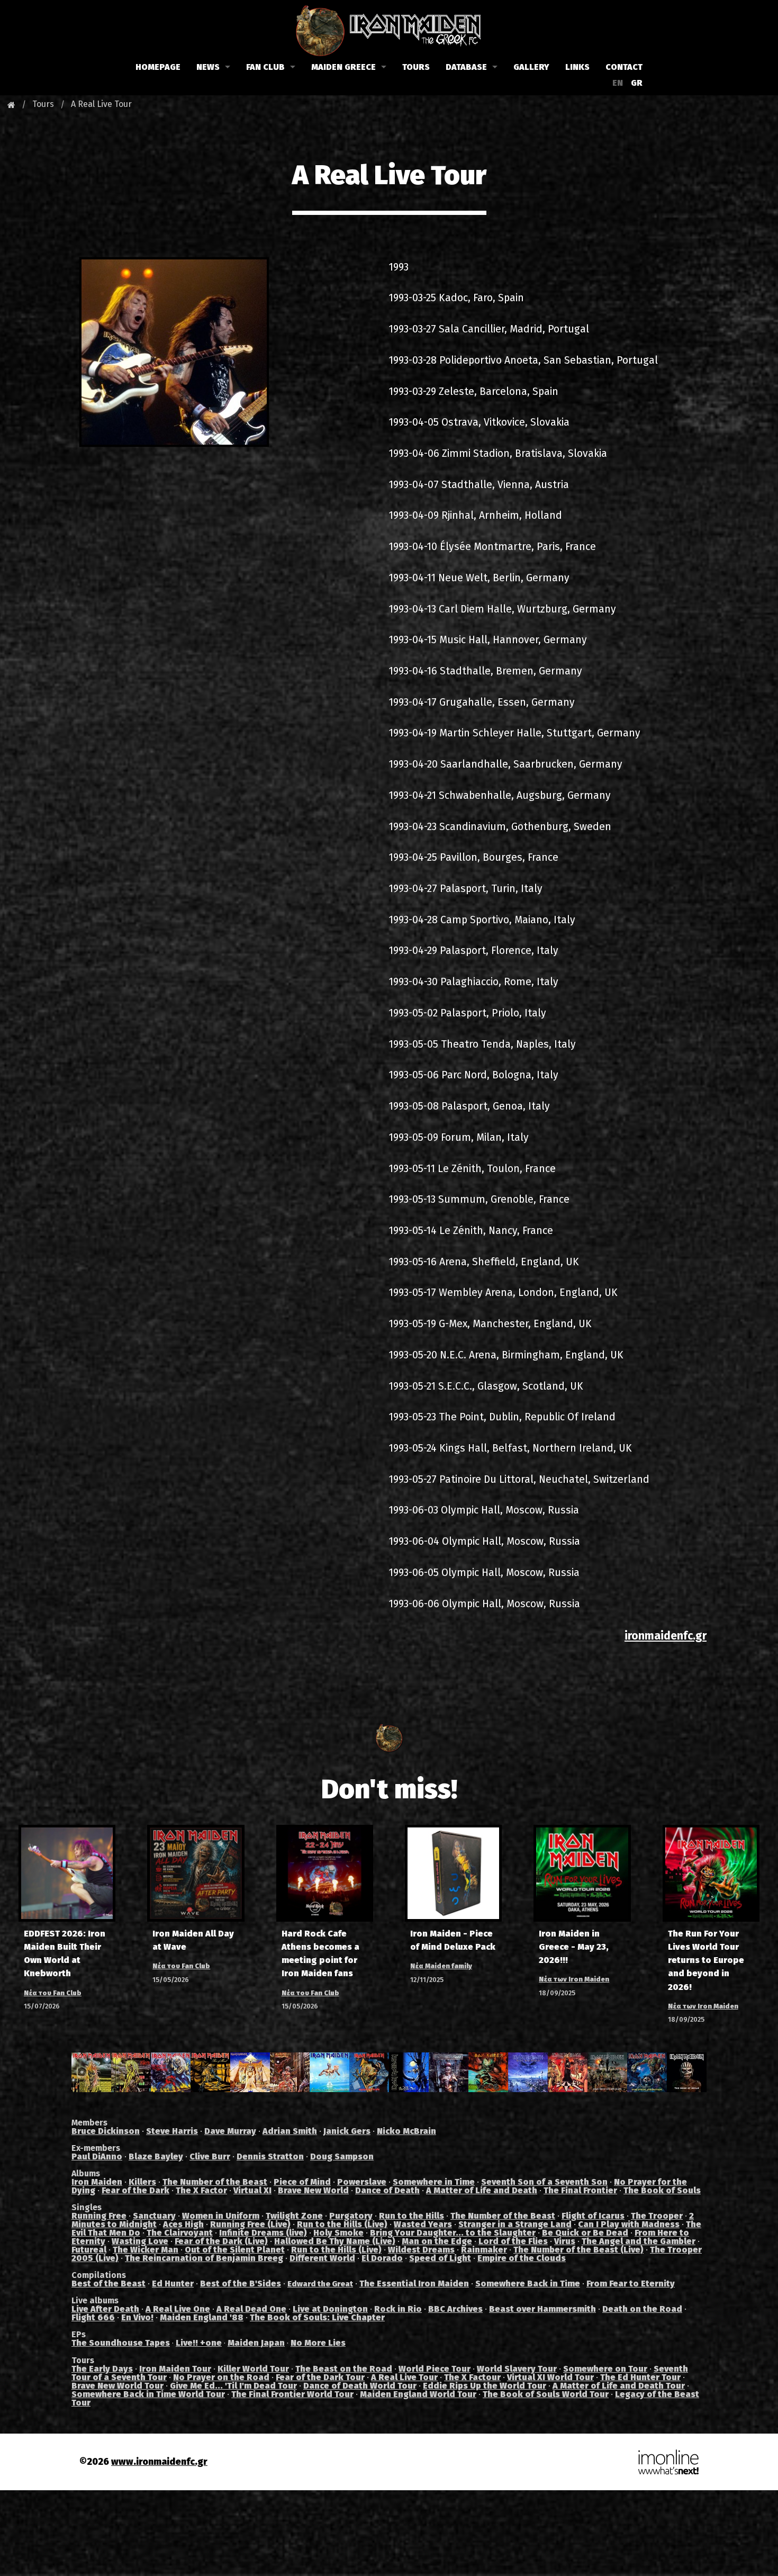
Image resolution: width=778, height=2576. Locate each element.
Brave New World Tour (117, 2386)
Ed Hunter (173, 2284)
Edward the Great (320, 2284)
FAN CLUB (265, 67)
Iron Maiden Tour (175, 2369)
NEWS (208, 67)
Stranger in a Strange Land (515, 2224)
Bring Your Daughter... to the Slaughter (453, 2233)
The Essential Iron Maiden (414, 2284)
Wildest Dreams (421, 2250)
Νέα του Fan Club (53, 1993)
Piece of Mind (302, 2182)
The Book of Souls (662, 2190)
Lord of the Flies (513, 2241)
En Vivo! (137, 2317)
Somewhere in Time (434, 2182)
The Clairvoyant (180, 2233)
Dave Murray (230, 2131)
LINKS (577, 67)
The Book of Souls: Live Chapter (317, 2317)
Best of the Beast (108, 2284)
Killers (142, 2182)
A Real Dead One (251, 2309)
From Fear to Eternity (631, 2284)
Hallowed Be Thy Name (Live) (335, 2241)
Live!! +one (199, 2343)
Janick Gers (347, 2131)
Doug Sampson (342, 2156)
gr (637, 83)
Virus (565, 2241)
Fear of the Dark (135, 2190)
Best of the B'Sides (241, 2284)
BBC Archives (455, 2309)
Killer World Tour (253, 2369)
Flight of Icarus (593, 2216)
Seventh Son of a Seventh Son (544, 2182)
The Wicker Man (146, 2250)
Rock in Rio (398, 2309)
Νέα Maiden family (441, 1966)
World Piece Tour (435, 2369)
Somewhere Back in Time (528, 2284)
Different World (322, 2258)
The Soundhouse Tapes (121, 2343)
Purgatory (351, 2216)
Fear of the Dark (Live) (221, 2241)
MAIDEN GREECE (343, 67)
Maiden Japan (256, 2343)
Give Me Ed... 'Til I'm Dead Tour (233, 2386)
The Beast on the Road (344, 2369)
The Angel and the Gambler (639, 2241)
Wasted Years (423, 2224)
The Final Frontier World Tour (292, 2394)
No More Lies (318, 2343)
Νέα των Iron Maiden (574, 1979)
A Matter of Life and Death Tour (619, 2386)
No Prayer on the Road (221, 2377)
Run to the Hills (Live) (342, 2224)
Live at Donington (330, 2309)
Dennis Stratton (270, 2156)
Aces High (183, 2224)
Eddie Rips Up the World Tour (485, 2386)
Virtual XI (252, 2190)
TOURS (416, 67)
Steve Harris (172, 2131)
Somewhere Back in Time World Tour (148, 2394)
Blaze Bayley (156, 2156)
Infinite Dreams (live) (263, 2233)
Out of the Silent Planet (235, 2250)
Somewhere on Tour (605, 2369)
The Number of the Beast (215, 2182)
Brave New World (313, 2190)
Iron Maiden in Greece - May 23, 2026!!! (574, 1947)
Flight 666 (93, 2317)
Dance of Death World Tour (360, 2386)
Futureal (89, 2250)
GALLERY (531, 67)
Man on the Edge (437, 2241)
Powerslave (362, 2182)
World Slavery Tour (517, 2369)
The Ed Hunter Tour (640, 2377)
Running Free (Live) (250, 2224)
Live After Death (105, 2309)
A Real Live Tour (101, 104)
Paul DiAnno (97, 2156)
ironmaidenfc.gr (666, 1636)
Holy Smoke (338, 2233)
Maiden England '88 (202, 2317)
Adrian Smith (290, 2131)
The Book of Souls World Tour (546, 2394)
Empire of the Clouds (522, 2258)
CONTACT (624, 67)
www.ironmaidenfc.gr (159, 2462)
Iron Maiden (97, 2182)
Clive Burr (210, 2156)
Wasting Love (140, 2241)
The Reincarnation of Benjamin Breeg (204, 2258)
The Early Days (102, 2369)
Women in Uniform (221, 2216)
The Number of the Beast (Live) (578, 2250)
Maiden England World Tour (418, 2394)
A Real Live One (178, 2309)
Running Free (99, 2216)
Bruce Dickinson (106, 2131)
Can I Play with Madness (629, 2224)
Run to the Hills (411, 2216)
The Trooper (657, 2216)
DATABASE (466, 67)
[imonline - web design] (668, 2461)
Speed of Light (440, 2258)
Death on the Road (642, 2309)
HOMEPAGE (158, 67)
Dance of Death (387, 2190)
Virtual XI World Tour (550, 2377)
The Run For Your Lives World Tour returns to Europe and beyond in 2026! (706, 1960)
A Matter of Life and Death (482, 2190)
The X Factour (472, 2377)
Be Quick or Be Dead (585, 2233)
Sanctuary (154, 2216)
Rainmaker (484, 2250)
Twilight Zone (294, 2216)
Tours (43, 104)
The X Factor (201, 2190)
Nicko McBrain (406, 2131)
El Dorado (382, 2258)
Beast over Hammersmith (542, 2309)
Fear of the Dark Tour (320, 2377)
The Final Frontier (580, 2190)
